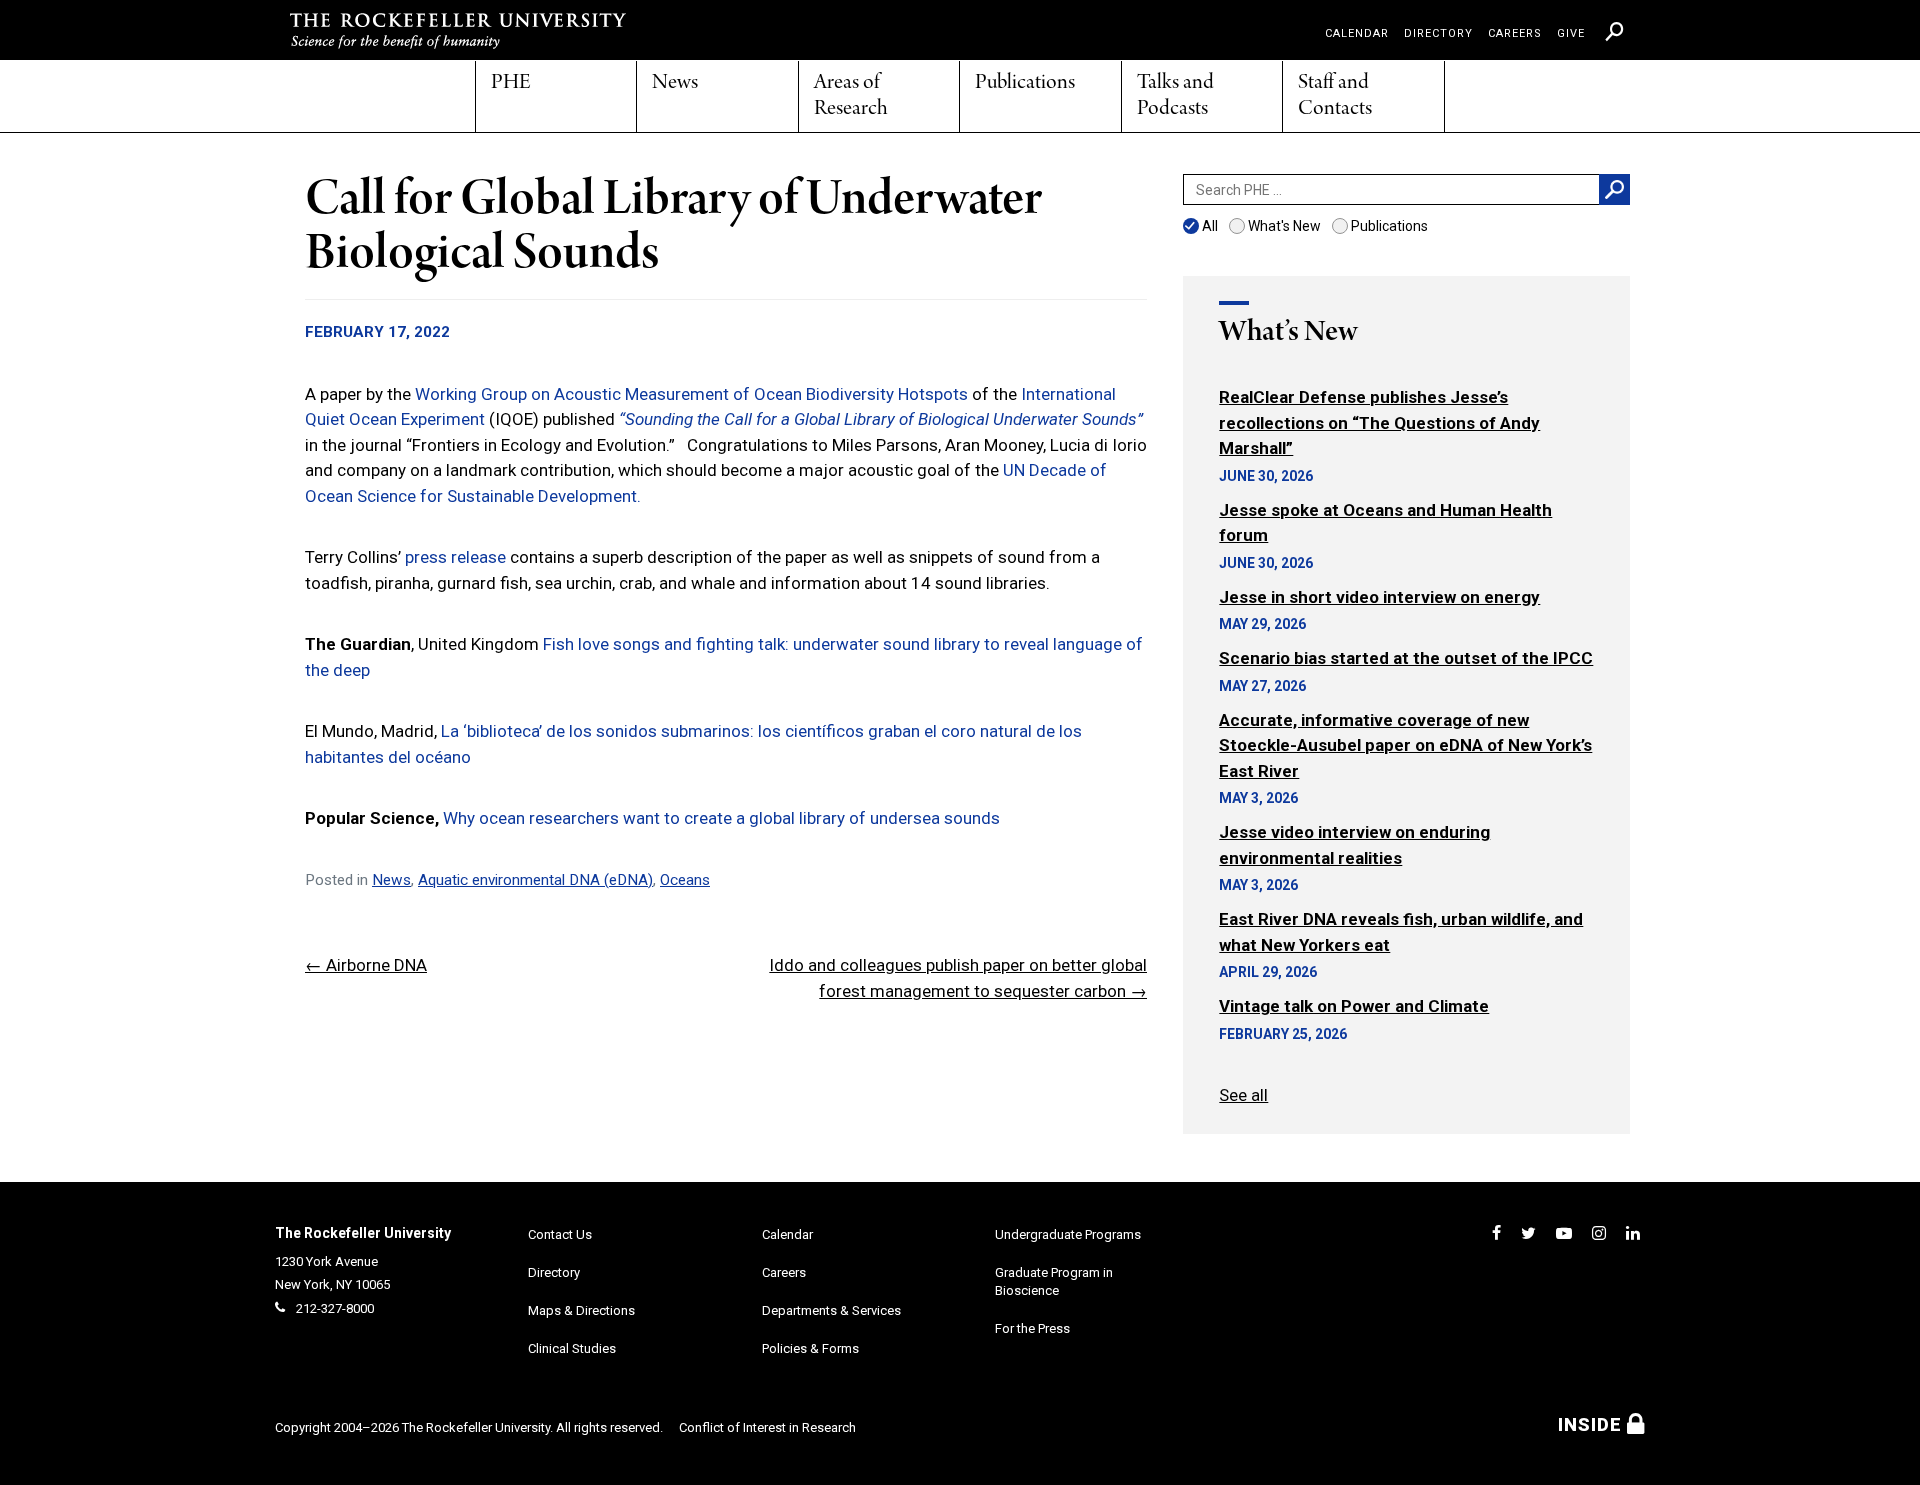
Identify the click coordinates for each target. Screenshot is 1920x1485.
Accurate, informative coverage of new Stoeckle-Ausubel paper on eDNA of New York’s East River (1405, 745)
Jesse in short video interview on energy (1379, 597)
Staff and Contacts (1335, 96)
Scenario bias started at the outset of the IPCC (1406, 658)
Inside (1592, 1424)
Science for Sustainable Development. (497, 496)
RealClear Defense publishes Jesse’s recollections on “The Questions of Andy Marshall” (1379, 422)
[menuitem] (1615, 31)
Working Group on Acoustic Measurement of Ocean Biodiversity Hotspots (691, 394)
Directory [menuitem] (1438, 33)
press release (455, 557)
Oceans (685, 880)
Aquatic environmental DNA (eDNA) (535, 880)
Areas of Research (851, 96)
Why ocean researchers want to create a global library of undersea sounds (721, 818)
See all (1243, 1095)
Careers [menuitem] (1515, 33)
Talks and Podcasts (1175, 96)
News (675, 83)
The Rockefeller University (363, 1233)
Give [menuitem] (1571, 33)
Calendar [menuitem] (1357, 33)
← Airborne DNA (366, 965)
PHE (511, 83)
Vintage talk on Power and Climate (1354, 1006)
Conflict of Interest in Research (767, 1427)
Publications (1025, 83)
